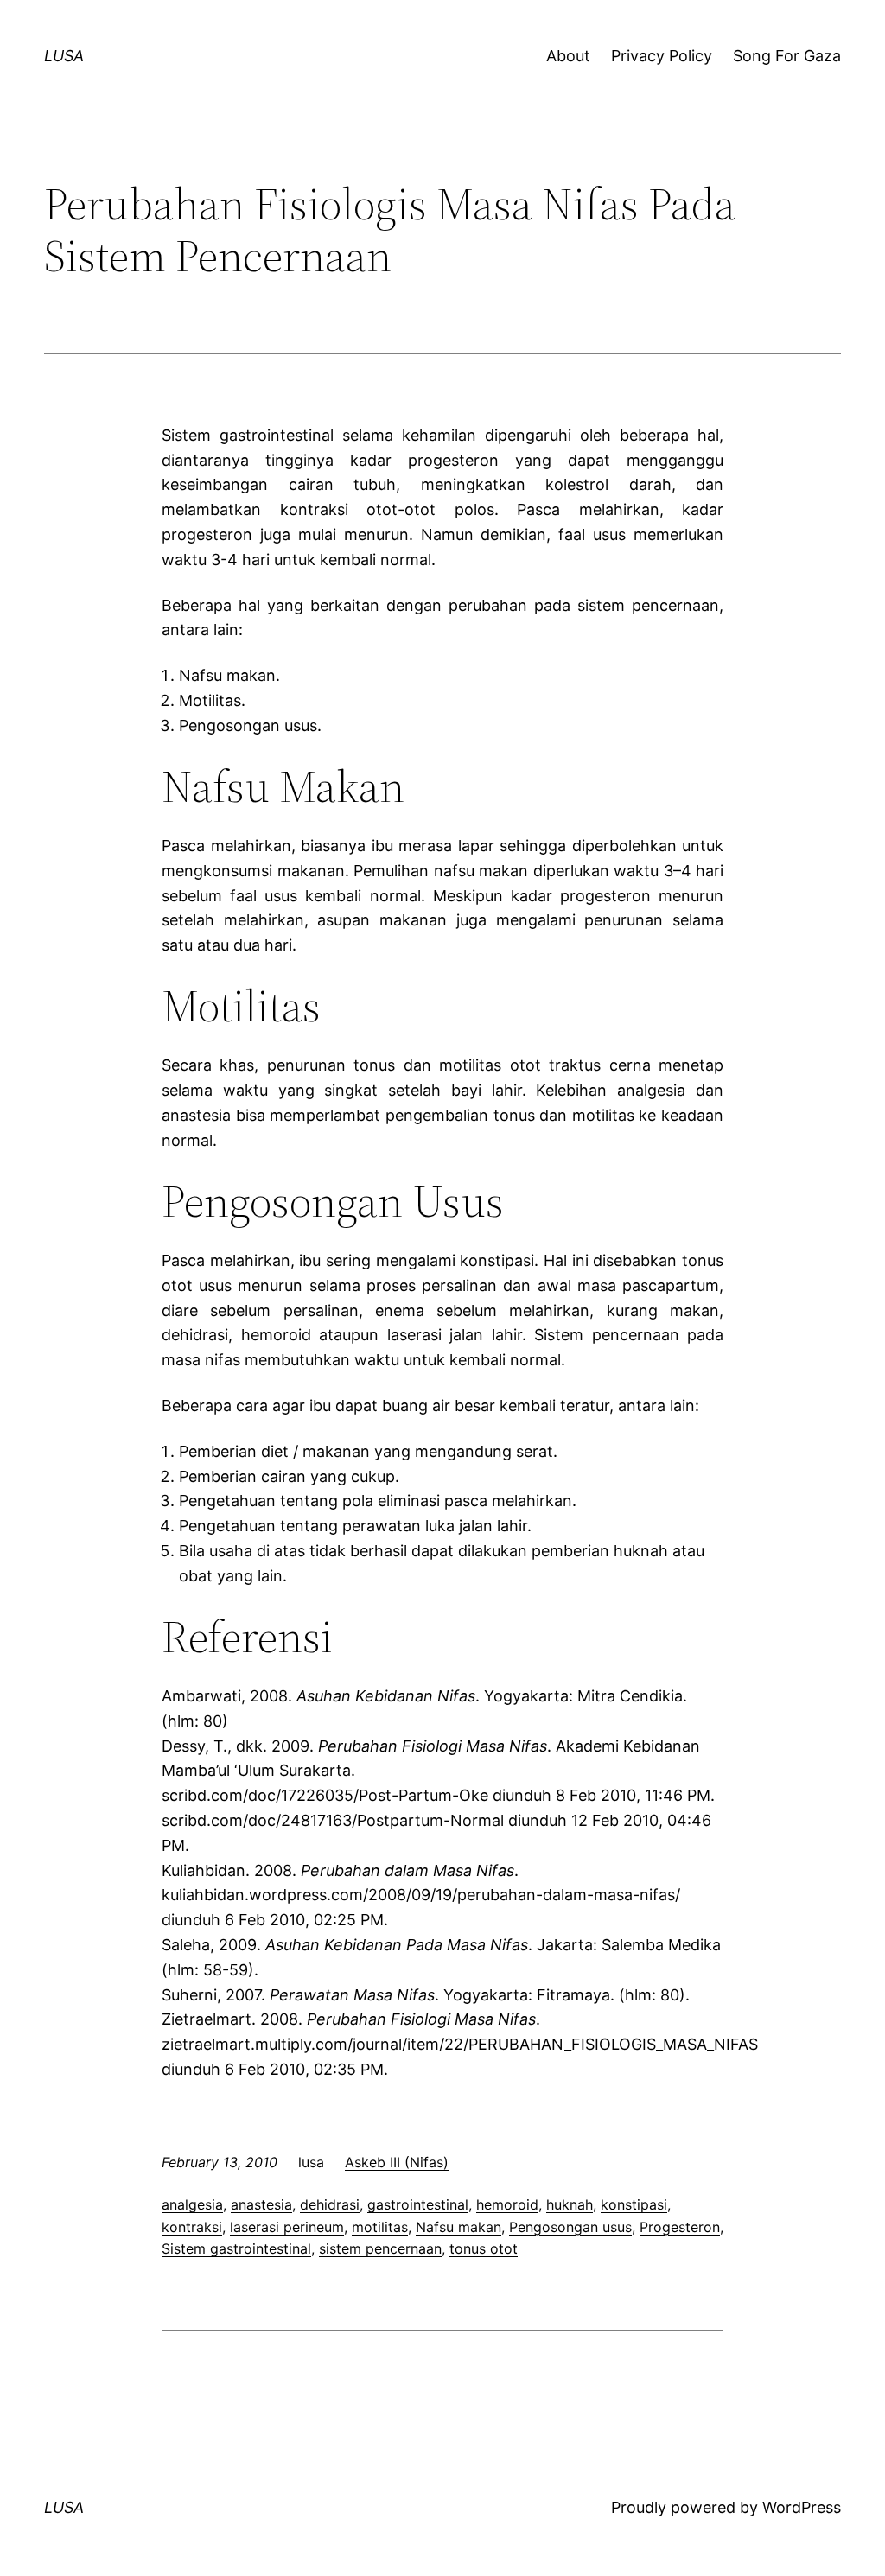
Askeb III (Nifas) (397, 2162)
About (568, 56)
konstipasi (634, 2204)
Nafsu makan (458, 2227)
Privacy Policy (662, 56)
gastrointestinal (418, 2204)
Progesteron (680, 2227)
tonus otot (484, 2248)
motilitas (380, 2227)
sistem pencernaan (380, 2248)
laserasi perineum (287, 2227)
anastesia (261, 2204)
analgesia (192, 2204)
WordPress (802, 2507)
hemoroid (507, 2204)
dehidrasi (330, 2204)
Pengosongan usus (570, 2227)
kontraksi (192, 2227)
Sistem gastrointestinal (236, 2248)
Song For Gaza (787, 56)
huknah (570, 2204)
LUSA (64, 56)
